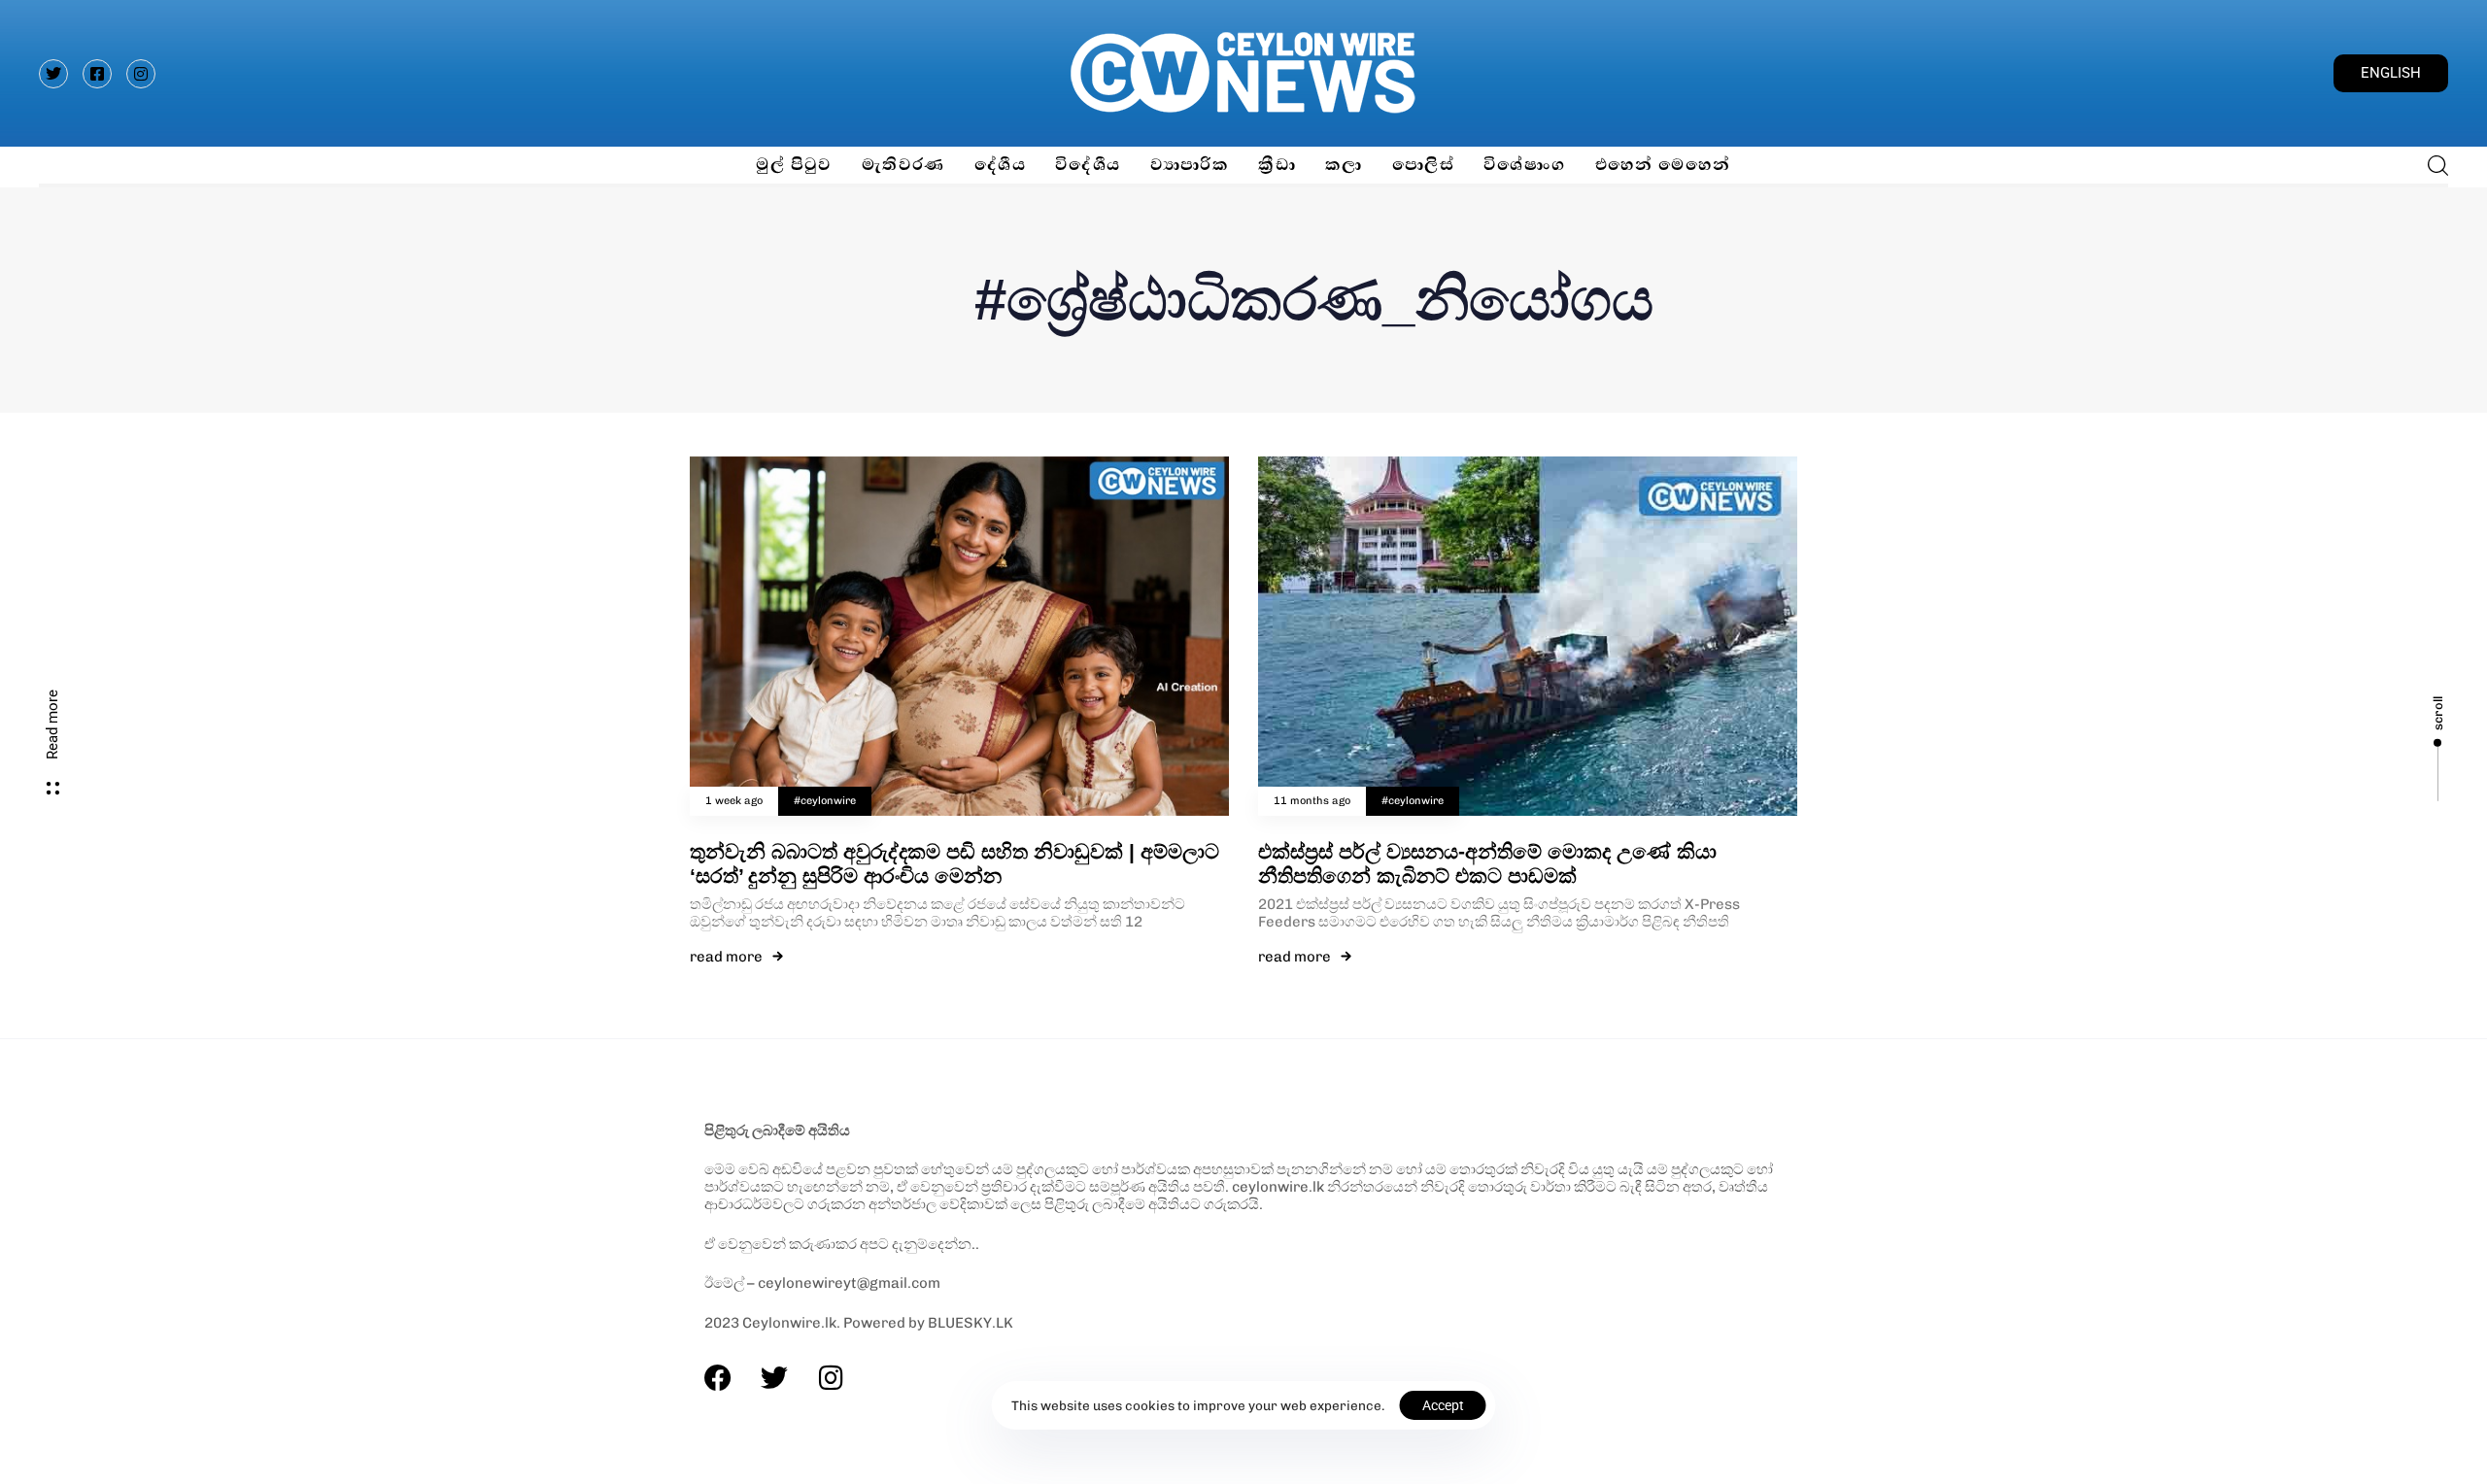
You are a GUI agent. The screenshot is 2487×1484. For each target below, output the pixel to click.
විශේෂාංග (1525, 165)
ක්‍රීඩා (1277, 165)
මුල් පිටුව (794, 165)
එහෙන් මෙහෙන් (1663, 165)
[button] (2432, 165)
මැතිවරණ (903, 165)
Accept (1443, 1405)
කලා (1344, 165)
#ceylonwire (825, 801)
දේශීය (1000, 165)
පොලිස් (1423, 165)
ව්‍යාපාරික (1190, 165)
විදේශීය (1088, 165)
